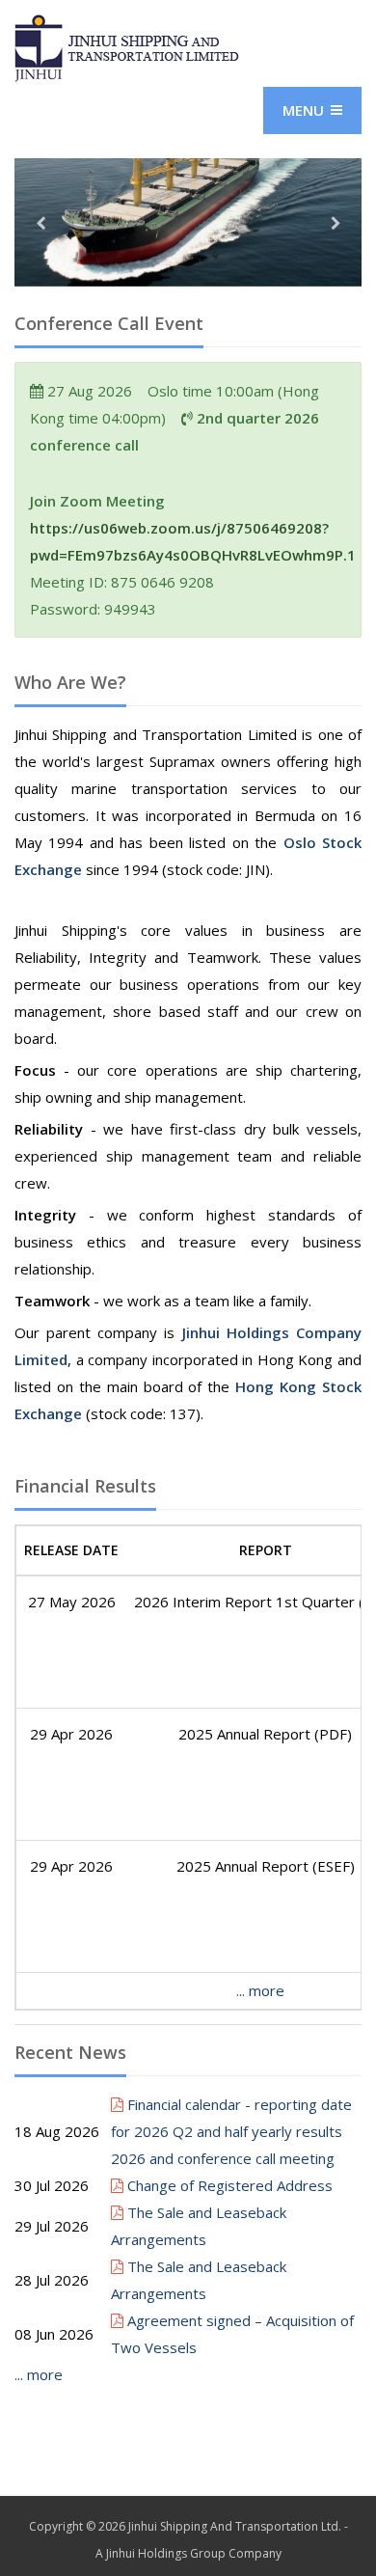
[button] (40, 248)
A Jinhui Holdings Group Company (188, 2553)
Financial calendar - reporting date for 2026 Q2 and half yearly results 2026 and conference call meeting (231, 2131)
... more (260, 1990)
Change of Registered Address (228, 2185)
